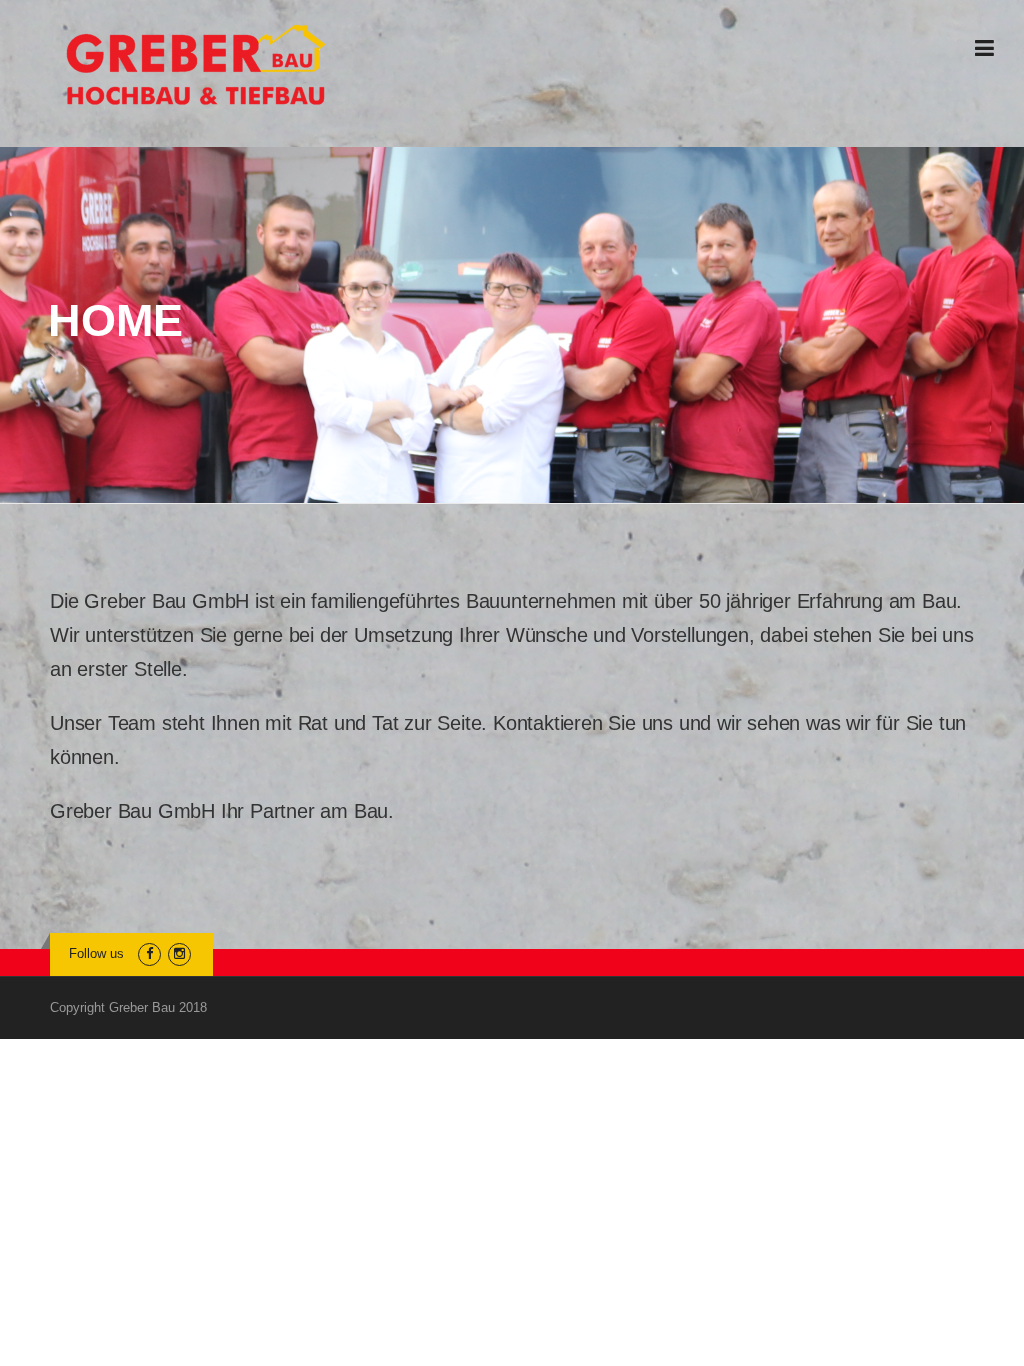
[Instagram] (179, 953)
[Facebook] (149, 953)
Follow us (96, 953)
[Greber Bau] (196, 65)
